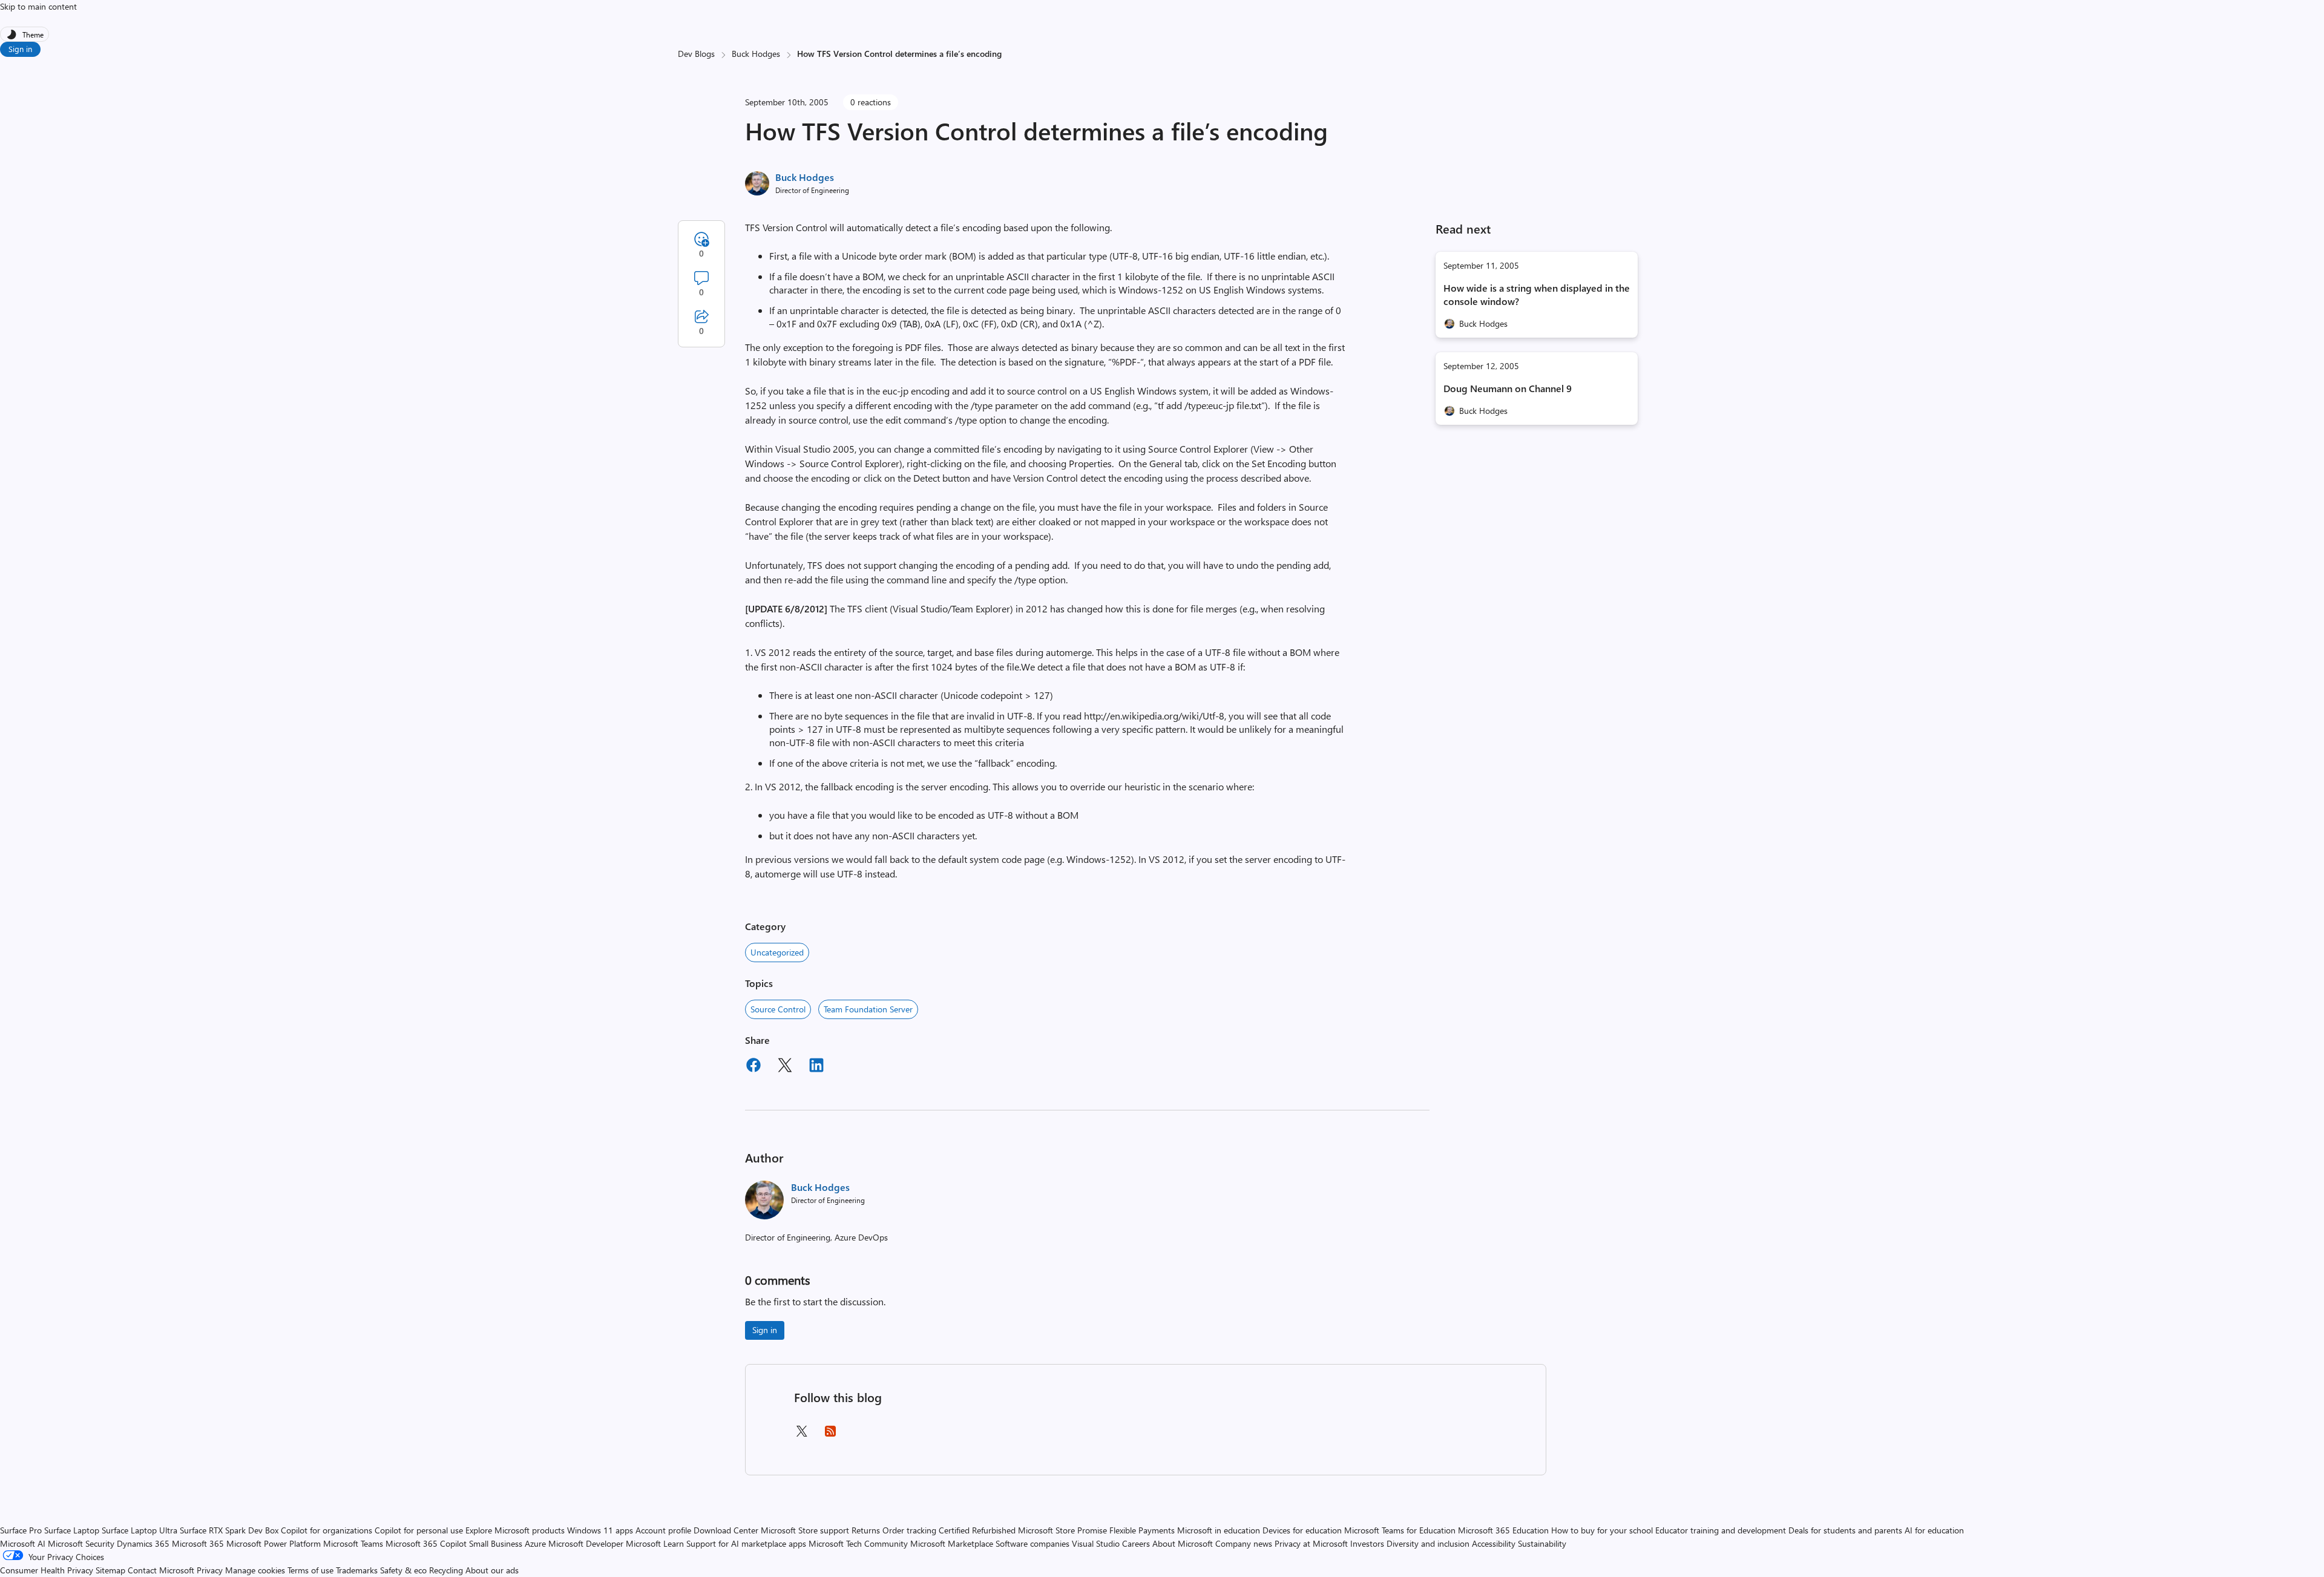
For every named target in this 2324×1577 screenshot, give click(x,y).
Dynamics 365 (143, 1543)
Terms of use (310, 1570)
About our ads (492, 1570)
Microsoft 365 (198, 1543)
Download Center (726, 1530)
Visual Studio (1096, 1543)
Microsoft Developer (586, 1543)
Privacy (211, 1570)
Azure (535, 1543)
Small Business (496, 1543)
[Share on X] (785, 1067)
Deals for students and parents (1845, 1530)
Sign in (20, 49)
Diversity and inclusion (1428, 1543)
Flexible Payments (1142, 1530)
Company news (1244, 1543)
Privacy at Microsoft (1311, 1543)
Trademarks (357, 1570)
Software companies (1032, 1543)
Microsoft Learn (655, 1543)
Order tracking (909, 1530)
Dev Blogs (696, 54)
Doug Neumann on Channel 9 (1508, 388)
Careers (1136, 1543)
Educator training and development (1721, 1530)
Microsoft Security (81, 1543)
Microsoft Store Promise (1062, 1530)
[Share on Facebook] (753, 1067)
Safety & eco (403, 1570)
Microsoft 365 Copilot (426, 1543)
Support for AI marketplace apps (746, 1543)
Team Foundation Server (868, 1009)
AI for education (1934, 1530)
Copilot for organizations (327, 1530)
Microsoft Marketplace (952, 1543)
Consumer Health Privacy (47, 1570)
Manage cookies (255, 1570)
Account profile (663, 1530)
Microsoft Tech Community (858, 1543)
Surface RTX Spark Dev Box (229, 1530)
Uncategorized (777, 952)
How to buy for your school (1602, 1530)
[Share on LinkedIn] (816, 1067)
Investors (1367, 1543)
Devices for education (1302, 1530)
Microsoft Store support (805, 1530)
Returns (866, 1530)
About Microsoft (1183, 1543)
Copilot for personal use (419, 1530)
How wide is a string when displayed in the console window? (1537, 294)
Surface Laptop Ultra (140, 1530)
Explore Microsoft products (515, 1530)
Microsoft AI (23, 1543)
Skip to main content (38, 6)
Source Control (778, 1009)
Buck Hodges (756, 54)
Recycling (446, 1570)
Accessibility (1494, 1543)
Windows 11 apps (600, 1530)
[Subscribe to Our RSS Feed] (830, 1435)
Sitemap (110, 1570)
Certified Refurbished (977, 1530)
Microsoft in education (1219, 1530)
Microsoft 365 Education (1503, 1530)
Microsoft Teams (353, 1543)
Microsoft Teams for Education (1400, 1530)
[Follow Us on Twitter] (801, 1435)
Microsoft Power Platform (274, 1543)
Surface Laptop (72, 1530)
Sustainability (1542, 1543)
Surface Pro (21, 1530)
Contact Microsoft (161, 1570)
